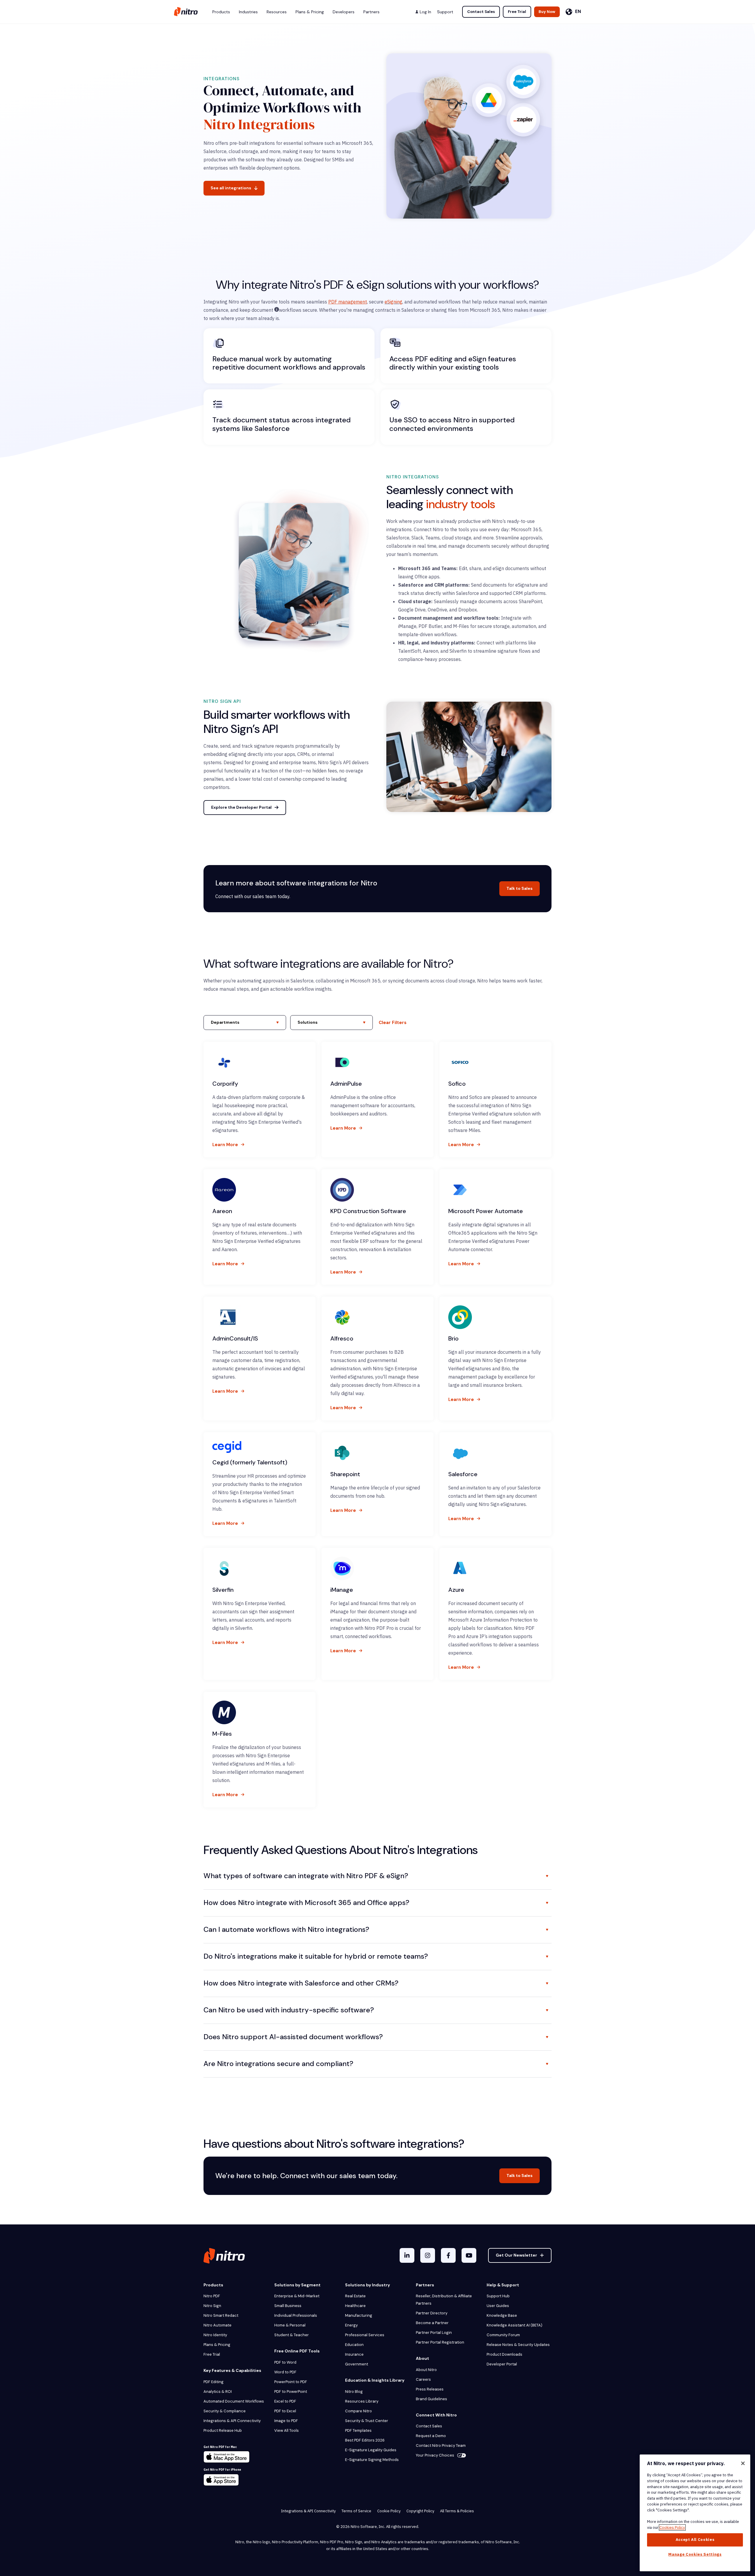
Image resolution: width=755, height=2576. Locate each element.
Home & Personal (290, 2325)
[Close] (743, 2463)
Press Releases (430, 2389)
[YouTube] (469, 2255)
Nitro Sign (212, 2306)
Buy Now (547, 12)
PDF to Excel (285, 2411)
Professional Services (365, 2335)
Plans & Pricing (217, 2345)
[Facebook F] (448, 2255)
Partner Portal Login (434, 2333)
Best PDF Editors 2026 (365, 2440)
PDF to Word (285, 2362)
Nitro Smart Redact (221, 2315)
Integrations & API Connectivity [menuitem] (308, 2511)
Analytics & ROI (218, 2392)
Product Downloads (504, 2354)
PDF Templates (358, 2430)
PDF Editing (214, 2382)
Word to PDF (285, 2372)
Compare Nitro (358, 2411)
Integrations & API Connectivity (232, 2421)
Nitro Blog (354, 2392)
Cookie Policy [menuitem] (389, 2511)
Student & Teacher (292, 2335)
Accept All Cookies (695, 2540)
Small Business (288, 2306)
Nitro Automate (218, 2325)
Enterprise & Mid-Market (297, 2296)
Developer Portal (502, 2364)
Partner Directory (432, 2313)
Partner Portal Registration (440, 2342)
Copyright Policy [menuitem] (420, 2511)
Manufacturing (359, 2315)
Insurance (354, 2354)
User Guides (498, 2306)
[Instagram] (428, 2255)
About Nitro (426, 2370)
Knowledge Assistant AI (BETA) (514, 2325)
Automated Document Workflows (234, 2401)
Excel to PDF (285, 2401)
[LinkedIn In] (407, 2255)
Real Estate (355, 2296)
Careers (423, 2379)
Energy (351, 2325)
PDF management (348, 302)
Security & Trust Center (367, 2421)
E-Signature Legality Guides (371, 2450)
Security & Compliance (225, 2411)
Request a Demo (431, 2436)
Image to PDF (286, 2421)
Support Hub (498, 2296)
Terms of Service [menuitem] (356, 2511)
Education (354, 2345)
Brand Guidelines (431, 2399)
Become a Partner (432, 2323)
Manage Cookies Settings (695, 2554)
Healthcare (355, 2306)
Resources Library (362, 2401)
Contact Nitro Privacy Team (441, 2445)
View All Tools (287, 2430)
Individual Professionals (296, 2315)
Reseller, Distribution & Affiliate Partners (444, 2300)
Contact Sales (481, 12)
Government (357, 2364)
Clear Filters (393, 1023)
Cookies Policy (672, 2527)
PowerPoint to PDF (291, 2382)
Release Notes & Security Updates (518, 2345)
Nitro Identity (215, 2335)
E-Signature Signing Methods (372, 2460)
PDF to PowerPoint (291, 2392)
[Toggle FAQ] (547, 1876)
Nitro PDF (212, 2296)
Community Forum (503, 2335)
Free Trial (517, 12)
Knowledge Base (502, 2315)
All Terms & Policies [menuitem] (457, 2511)
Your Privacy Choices (435, 2455)
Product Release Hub (223, 2430)
